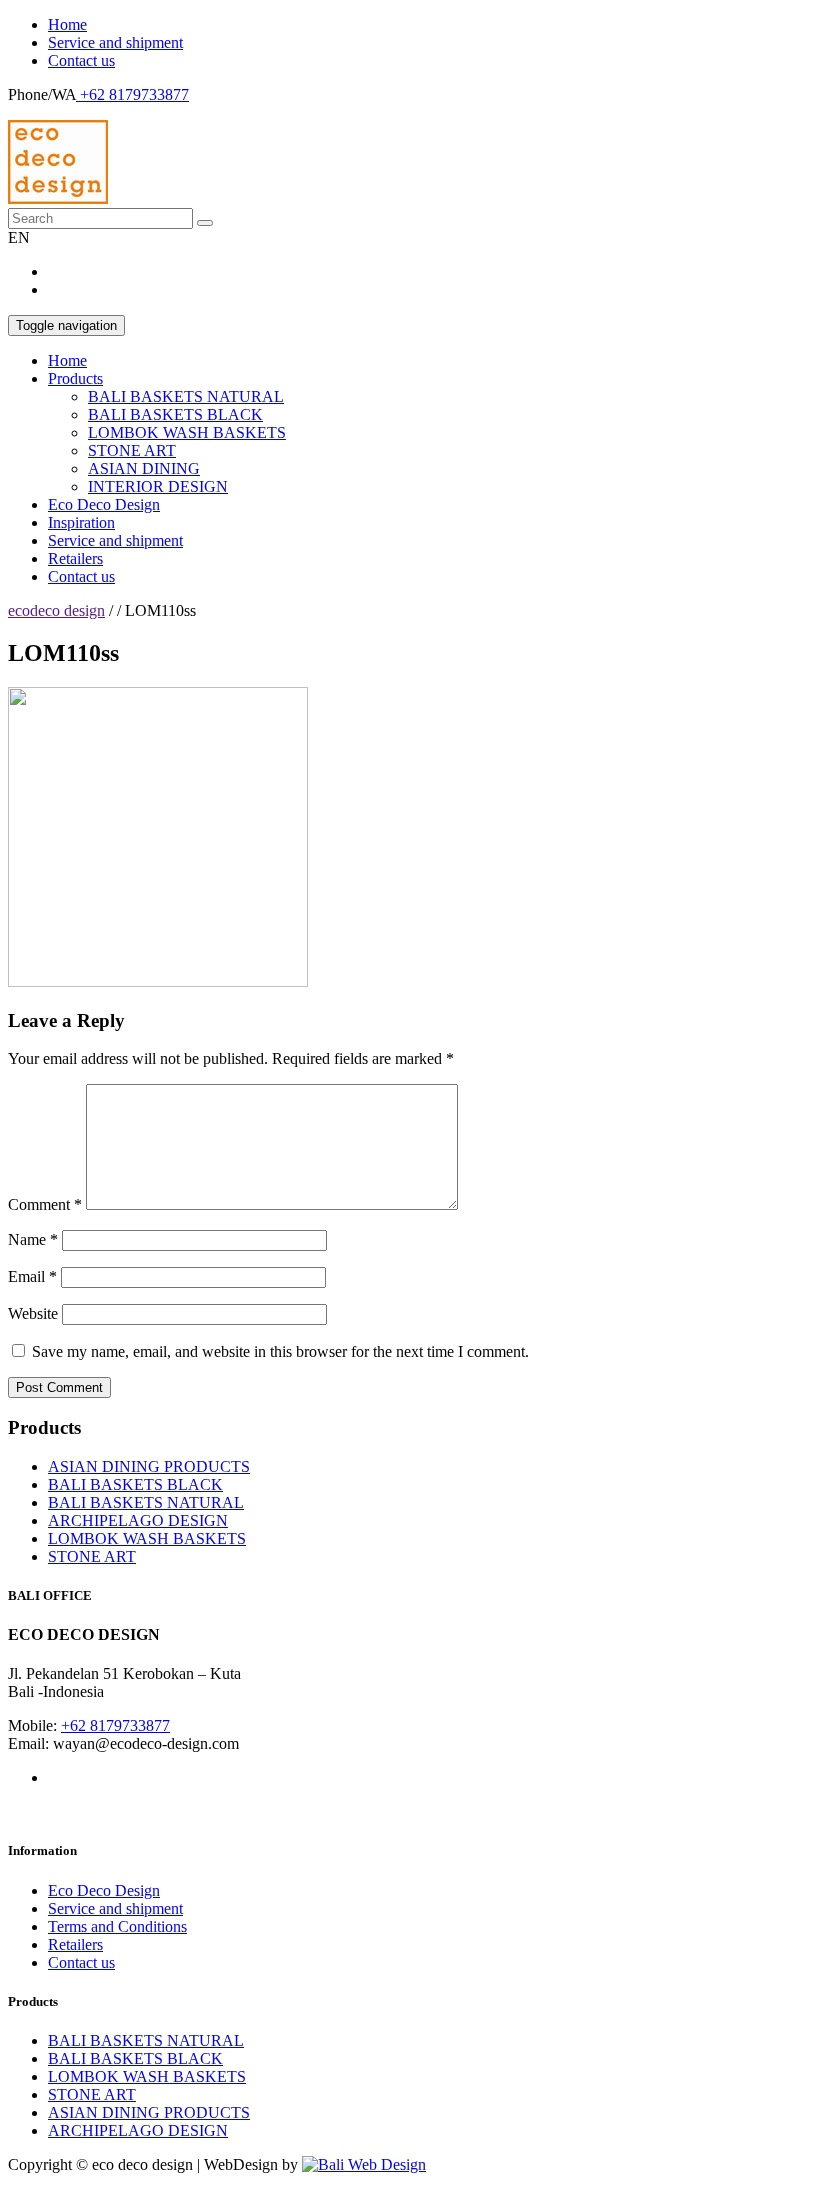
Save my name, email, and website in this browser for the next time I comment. (280, 1351)
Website (33, 1313)
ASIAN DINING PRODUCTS (149, 1466)
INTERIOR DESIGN (158, 486)
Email (32, 1276)
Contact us (81, 60)
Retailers (75, 558)
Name (33, 1239)
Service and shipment (115, 42)
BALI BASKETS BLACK (175, 414)
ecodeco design (56, 610)
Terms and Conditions (117, 1926)
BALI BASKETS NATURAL (186, 396)
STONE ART (132, 450)
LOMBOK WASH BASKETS (187, 432)
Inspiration (81, 522)
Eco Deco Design (104, 504)
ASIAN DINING (144, 468)
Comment (45, 1204)
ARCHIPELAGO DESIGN (138, 1520)
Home (67, 24)
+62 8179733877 (132, 94)
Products (75, 378)
